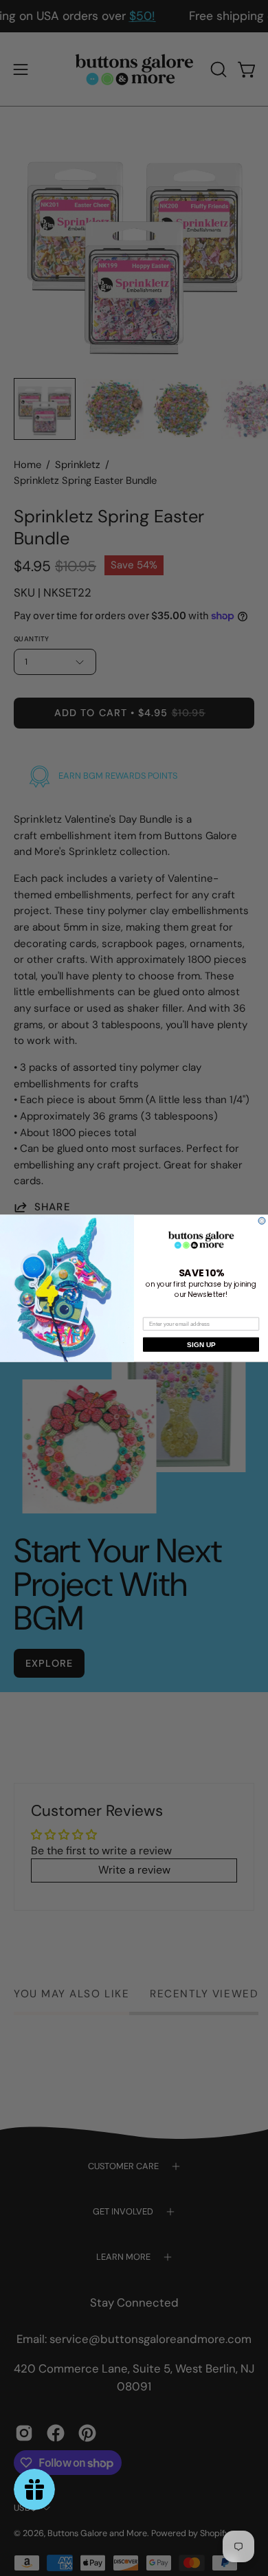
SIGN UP (201, 1344)
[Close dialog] (262, 1221)
